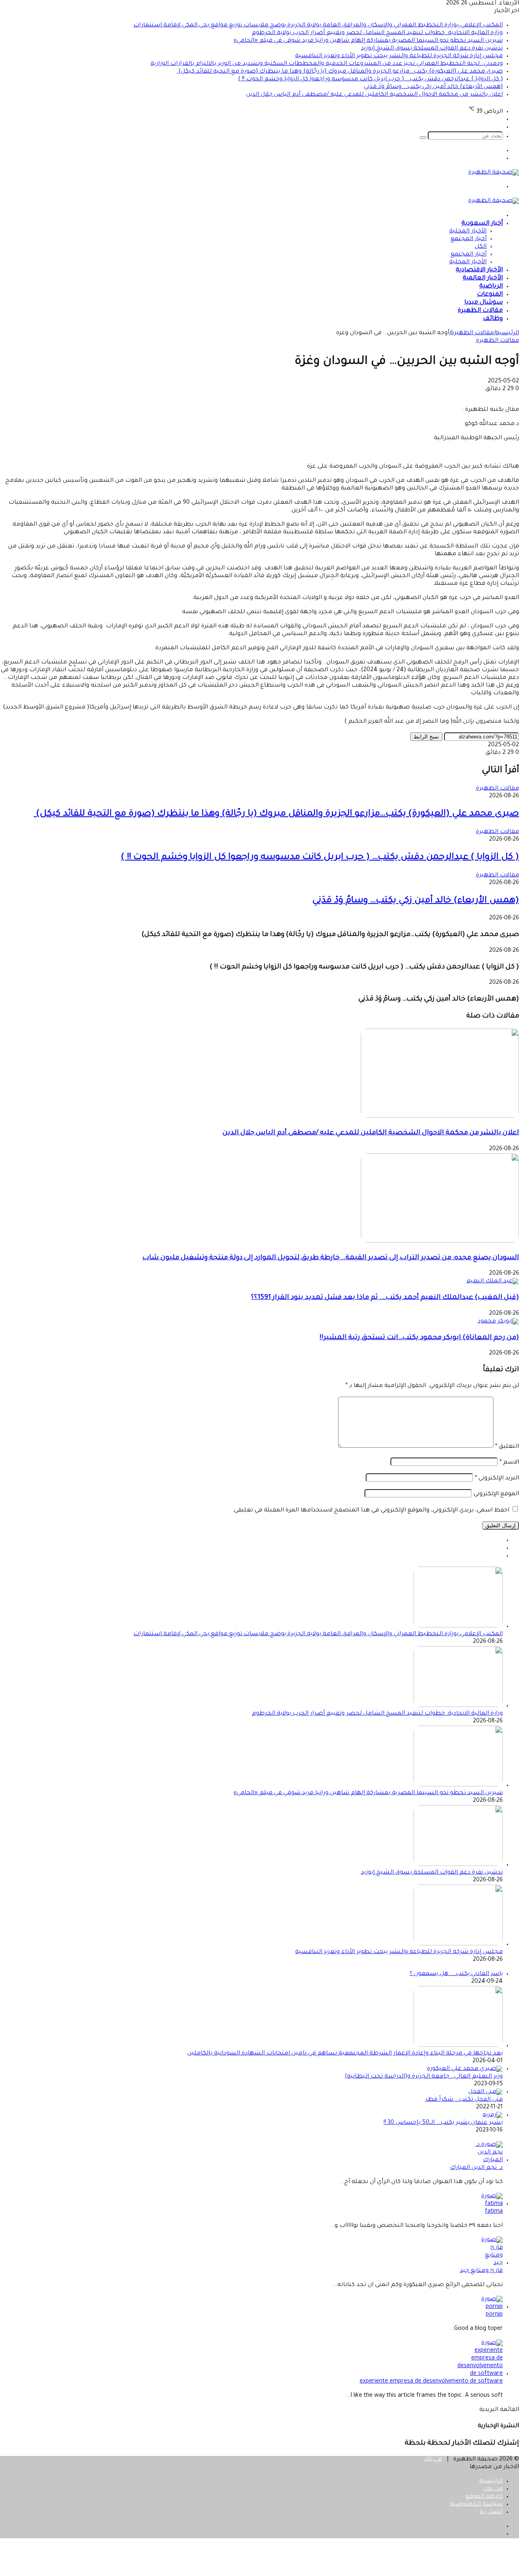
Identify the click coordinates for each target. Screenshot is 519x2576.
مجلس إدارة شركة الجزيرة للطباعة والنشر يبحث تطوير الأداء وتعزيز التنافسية (399, 56)
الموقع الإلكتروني (496, 1494)
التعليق (507, 1447)
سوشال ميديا (484, 303)
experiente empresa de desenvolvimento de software (431, 2382)
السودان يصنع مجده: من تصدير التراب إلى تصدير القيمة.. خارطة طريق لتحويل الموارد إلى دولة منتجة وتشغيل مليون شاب (331, 1258)
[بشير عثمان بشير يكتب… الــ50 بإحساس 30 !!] (493, 2115)
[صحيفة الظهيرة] (494, 173)
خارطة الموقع (484, 2497)
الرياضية (491, 287)
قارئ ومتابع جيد (481, 2271)
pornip (494, 2315)
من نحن (493, 2489)
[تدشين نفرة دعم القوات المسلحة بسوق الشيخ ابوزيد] (458, 1865)
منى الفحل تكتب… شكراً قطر (464, 2100)
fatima (494, 2212)
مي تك (433, 2460)
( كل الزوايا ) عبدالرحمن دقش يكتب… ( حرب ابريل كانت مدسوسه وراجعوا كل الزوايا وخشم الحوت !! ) (370, 79)
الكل (481, 247)
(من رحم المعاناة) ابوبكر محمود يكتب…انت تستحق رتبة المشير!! (419, 1338)
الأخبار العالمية (483, 278)
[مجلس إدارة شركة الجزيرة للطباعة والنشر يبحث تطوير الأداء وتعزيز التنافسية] (458, 1945)
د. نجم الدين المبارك (476, 2168)
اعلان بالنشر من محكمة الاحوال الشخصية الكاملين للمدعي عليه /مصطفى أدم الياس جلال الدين (374, 95)
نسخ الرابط (426, 737)
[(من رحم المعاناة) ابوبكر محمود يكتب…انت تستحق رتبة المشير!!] (498, 1322)
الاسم (509, 1463)
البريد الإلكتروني (497, 1479)
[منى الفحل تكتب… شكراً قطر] (486, 2092)
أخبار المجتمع (469, 239)
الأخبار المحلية (468, 232)
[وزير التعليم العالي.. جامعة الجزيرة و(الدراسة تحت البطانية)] (465, 2069)
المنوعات (490, 295)
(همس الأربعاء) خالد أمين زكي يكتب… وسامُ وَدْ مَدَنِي (433, 87)
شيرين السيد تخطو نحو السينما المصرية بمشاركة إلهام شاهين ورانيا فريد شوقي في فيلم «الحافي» (368, 41)
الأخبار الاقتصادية (479, 270)
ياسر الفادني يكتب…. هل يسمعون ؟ (456, 1974)
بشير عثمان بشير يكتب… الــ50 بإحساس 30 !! (443, 2123)
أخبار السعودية (482, 224)
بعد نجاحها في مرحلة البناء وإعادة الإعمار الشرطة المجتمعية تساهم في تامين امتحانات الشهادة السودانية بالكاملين (345, 2054)
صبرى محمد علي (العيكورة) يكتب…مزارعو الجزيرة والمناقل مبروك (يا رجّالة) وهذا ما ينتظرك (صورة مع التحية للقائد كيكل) (340, 72)
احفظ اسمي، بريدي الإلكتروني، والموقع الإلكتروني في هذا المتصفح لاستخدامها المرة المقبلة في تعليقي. (371, 1511)
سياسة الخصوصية (476, 2505)
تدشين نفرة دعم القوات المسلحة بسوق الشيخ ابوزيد (432, 49)
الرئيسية (507, 333)
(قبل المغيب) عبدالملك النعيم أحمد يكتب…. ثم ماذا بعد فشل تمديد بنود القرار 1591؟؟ (385, 1298)
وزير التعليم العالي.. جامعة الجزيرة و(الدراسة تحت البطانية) (424, 2077)
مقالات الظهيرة (480, 311)
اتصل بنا (491, 2512)
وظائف (493, 319)
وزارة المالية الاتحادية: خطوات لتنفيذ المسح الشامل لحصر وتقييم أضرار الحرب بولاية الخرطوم (377, 33)
